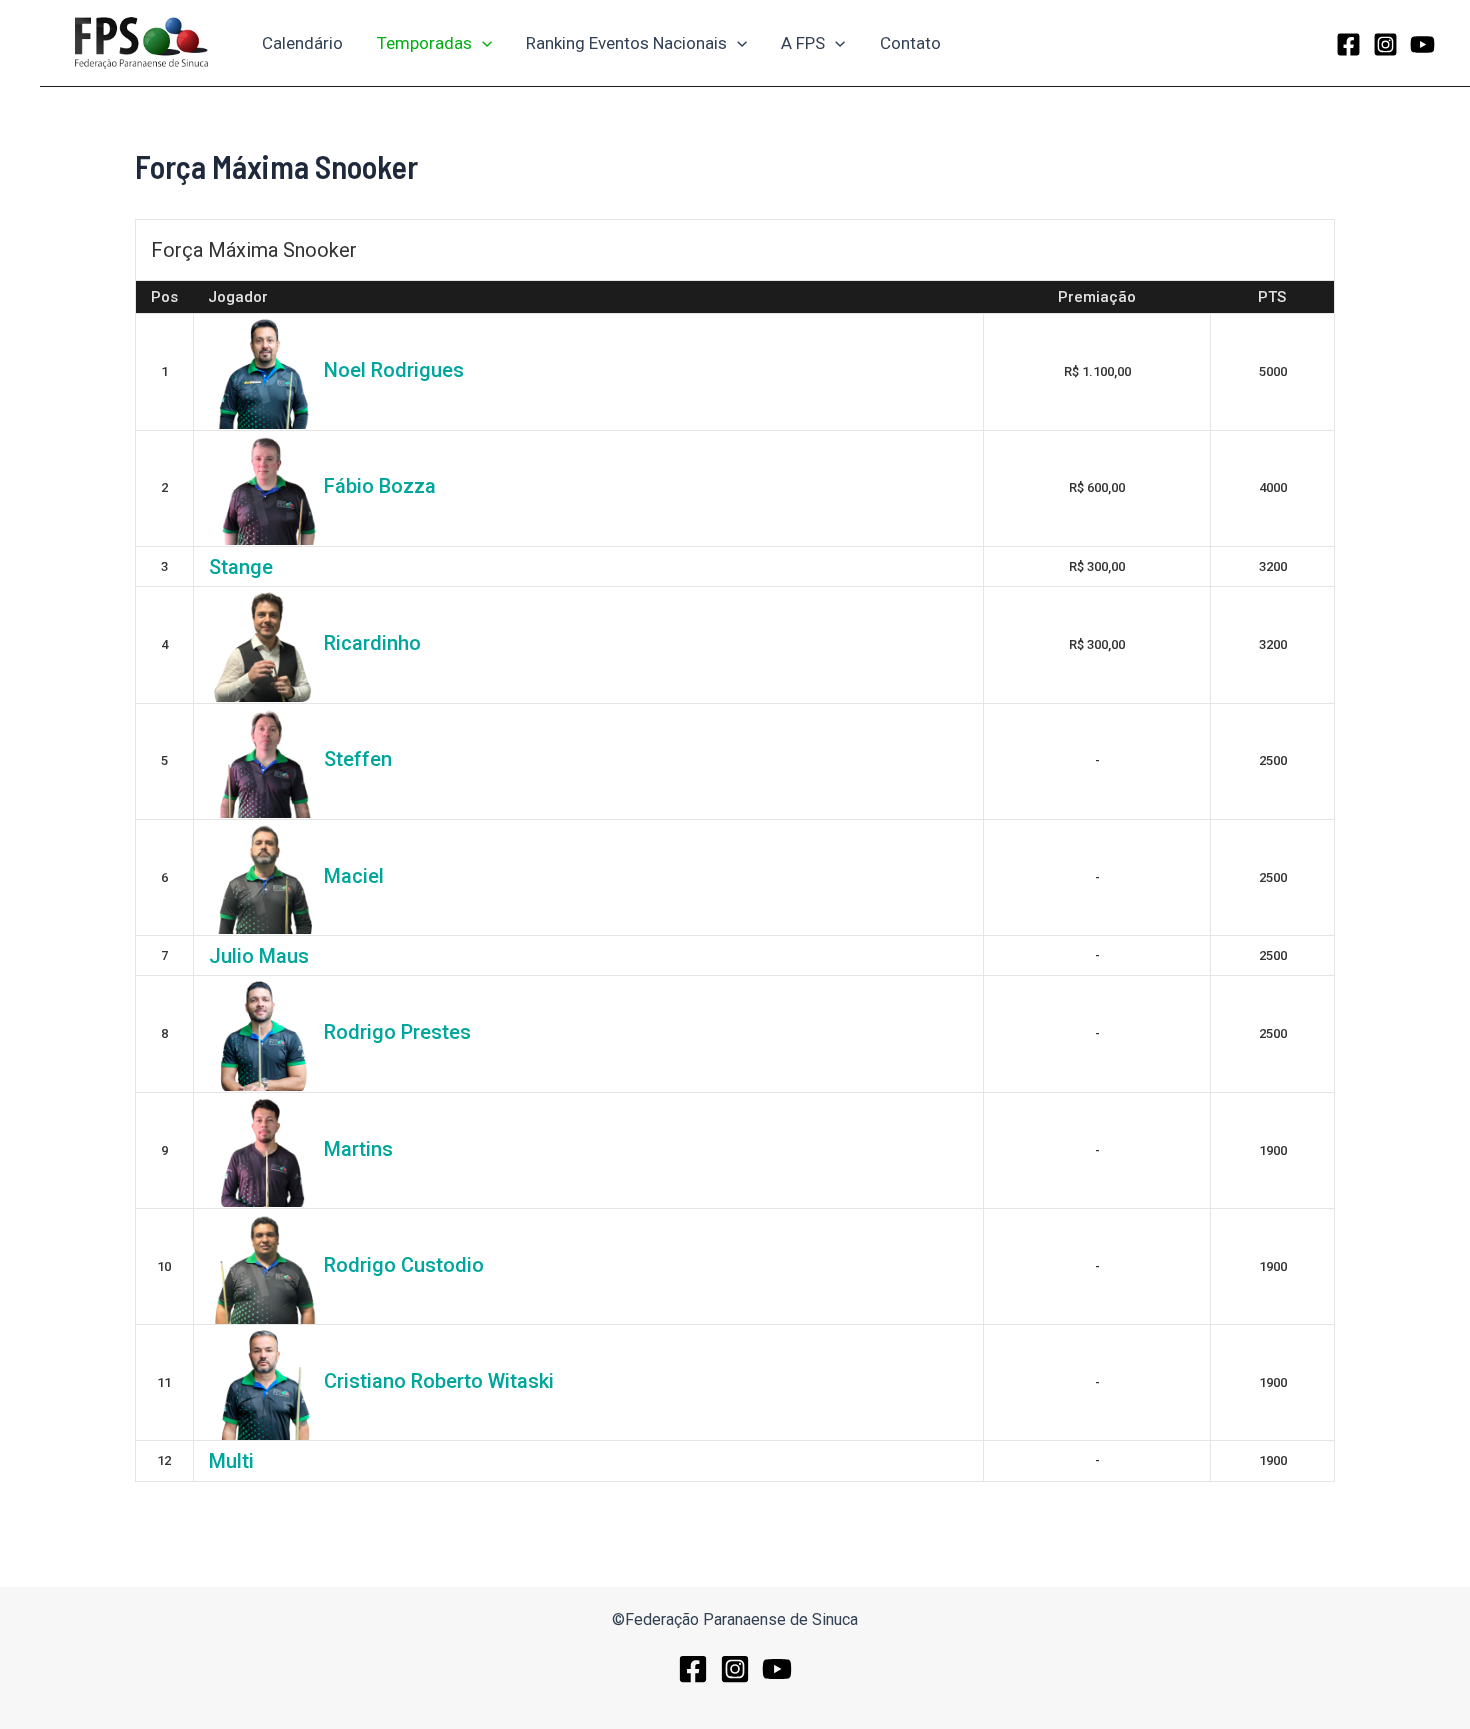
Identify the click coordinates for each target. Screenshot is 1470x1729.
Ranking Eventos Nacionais (626, 43)
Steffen (358, 759)
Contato (910, 43)
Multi (231, 1461)
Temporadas (424, 43)
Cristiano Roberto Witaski (439, 1381)
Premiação (1097, 297)
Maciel (354, 876)
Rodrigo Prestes (397, 1032)
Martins (358, 1149)
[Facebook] (1348, 44)
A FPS (803, 43)
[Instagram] (1385, 44)
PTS (1272, 297)
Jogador (238, 297)
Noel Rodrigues (394, 370)
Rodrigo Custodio (404, 1265)
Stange (241, 567)
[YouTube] (1422, 44)
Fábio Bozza (380, 486)
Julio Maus (259, 956)
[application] (482, 43)
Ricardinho (372, 643)
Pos (164, 297)
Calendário (302, 43)
